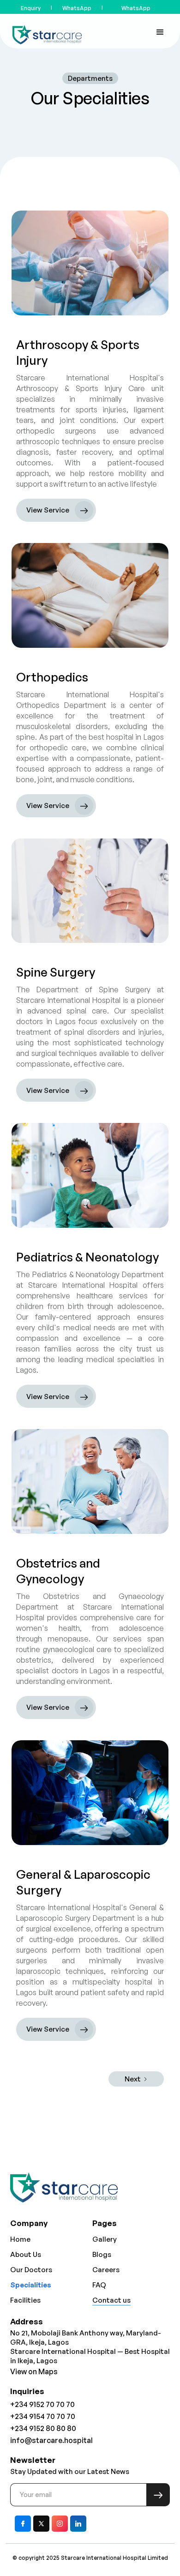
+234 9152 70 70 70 (42, 2404)
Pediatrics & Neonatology (87, 1257)
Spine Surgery (56, 972)
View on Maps (34, 2371)
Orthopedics (52, 677)
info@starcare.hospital (51, 2440)
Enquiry (31, 8)
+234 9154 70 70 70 (43, 2416)
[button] (160, 31)
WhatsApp (77, 8)
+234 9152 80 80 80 (43, 2428)
